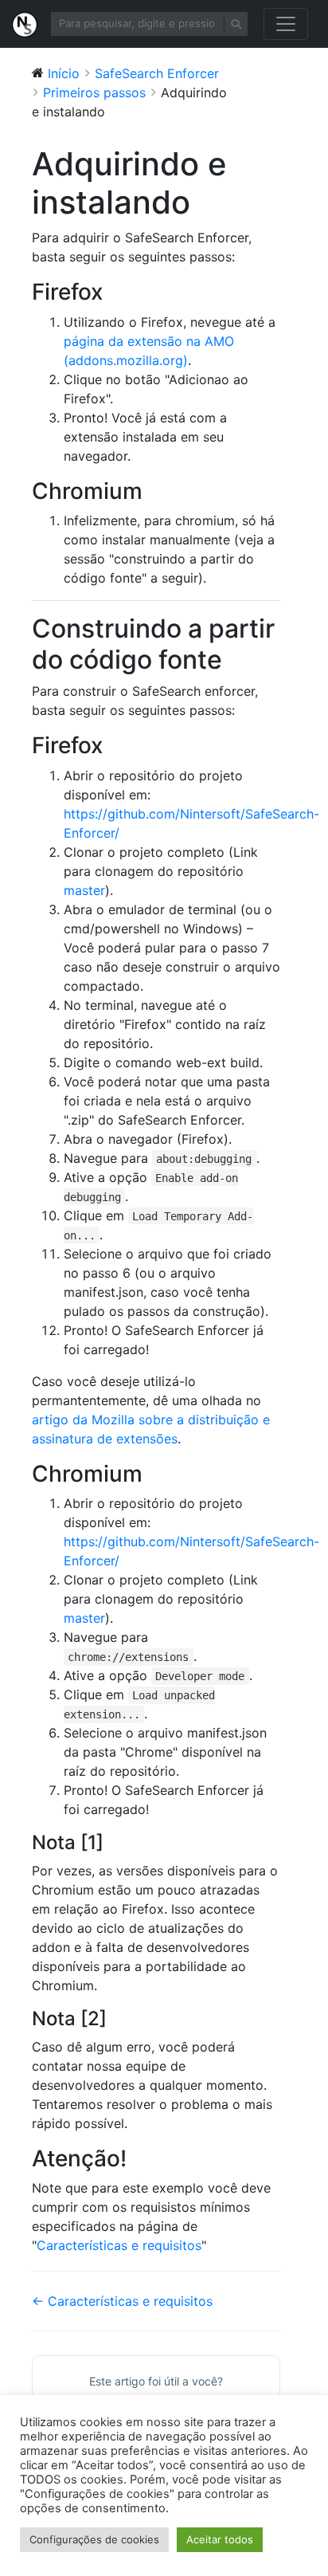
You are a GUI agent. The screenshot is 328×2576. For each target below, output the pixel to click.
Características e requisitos (119, 2245)
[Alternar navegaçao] (286, 24)
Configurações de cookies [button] (94, 2539)
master (84, 890)
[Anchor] (114, 292)
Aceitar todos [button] (220, 2539)
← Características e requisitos (122, 2301)
